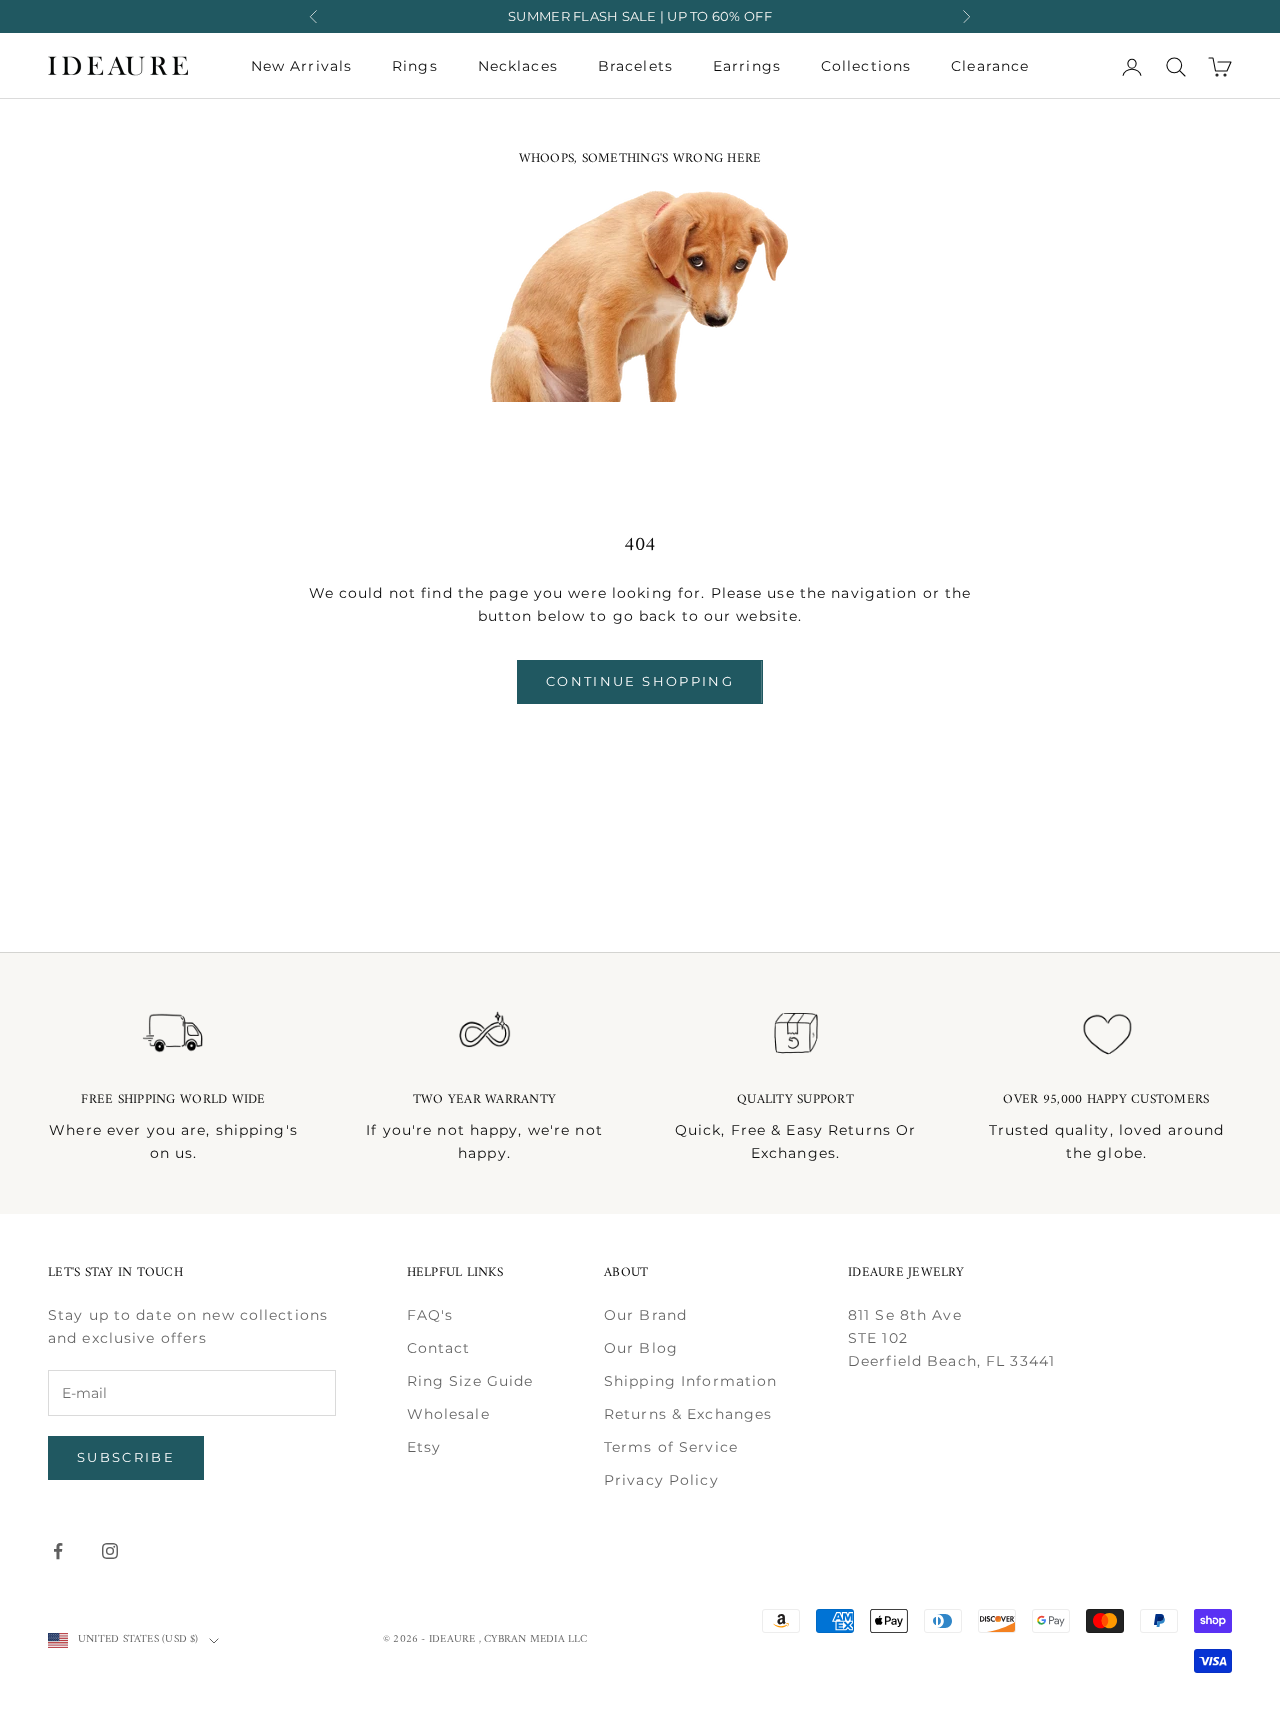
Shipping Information (690, 1381)
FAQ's (430, 1315)
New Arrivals (301, 66)
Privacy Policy (661, 1480)
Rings (415, 66)
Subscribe (126, 1457)
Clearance (990, 66)
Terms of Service (671, 1447)
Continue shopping (640, 681)
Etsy (424, 1447)
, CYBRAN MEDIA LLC (533, 1639)
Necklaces (518, 66)
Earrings (747, 66)
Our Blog (641, 1348)
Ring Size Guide (470, 1381)
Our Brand (645, 1315)
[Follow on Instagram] (110, 1551)
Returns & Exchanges (688, 1414)
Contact (439, 1348)
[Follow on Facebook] (58, 1551)
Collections (866, 66)
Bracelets (635, 66)
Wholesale (448, 1414)
